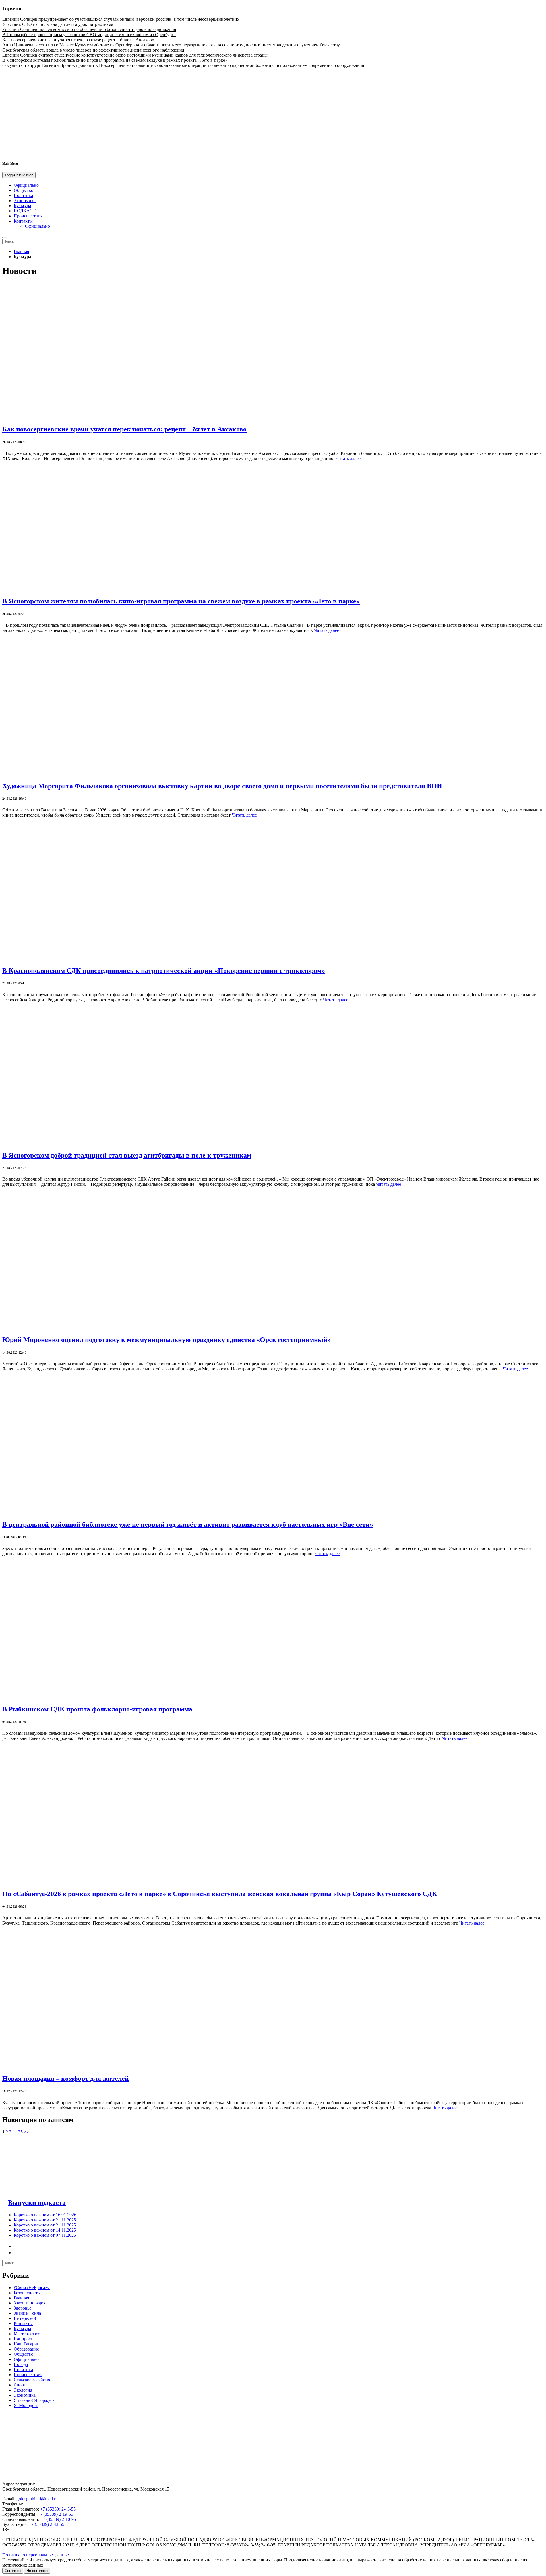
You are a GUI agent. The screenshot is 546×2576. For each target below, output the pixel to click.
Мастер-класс (27, 2334)
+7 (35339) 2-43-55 (58, 2509)
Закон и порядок (30, 2303)
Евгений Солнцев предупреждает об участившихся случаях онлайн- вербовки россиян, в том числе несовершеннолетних (121, 19)
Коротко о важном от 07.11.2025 (45, 2235)
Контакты (23, 221)
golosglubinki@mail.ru (37, 2499)
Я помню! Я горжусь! (35, 2400)
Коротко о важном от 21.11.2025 (45, 2220)
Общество (23, 190)
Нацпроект (24, 2339)
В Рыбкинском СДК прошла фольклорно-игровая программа (97, 1709)
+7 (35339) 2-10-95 (58, 2519)
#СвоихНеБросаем (32, 2288)
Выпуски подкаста (37, 2203)
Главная (21, 251)
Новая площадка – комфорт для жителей (66, 2079)
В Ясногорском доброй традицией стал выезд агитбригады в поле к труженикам (127, 1155)
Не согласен (37, 2571)
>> (26, 2132)
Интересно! (25, 2318)
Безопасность (27, 2293)
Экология (23, 2390)
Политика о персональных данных (36, 2555)
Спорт (20, 2385)
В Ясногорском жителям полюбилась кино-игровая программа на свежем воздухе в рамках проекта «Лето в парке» (115, 60)
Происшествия (28, 216)
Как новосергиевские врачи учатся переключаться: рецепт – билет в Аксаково (78, 40)
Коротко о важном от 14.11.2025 (45, 2230)
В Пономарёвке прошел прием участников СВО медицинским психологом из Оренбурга (89, 35)
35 (20, 2132)
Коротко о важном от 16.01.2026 (45, 2215)
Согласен (13, 2571)
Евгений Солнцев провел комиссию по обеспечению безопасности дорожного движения (89, 29)
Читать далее (348, 458)
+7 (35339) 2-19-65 (55, 2514)
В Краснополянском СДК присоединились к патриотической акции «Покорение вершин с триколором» (164, 971)
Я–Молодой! (26, 2405)
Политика (23, 195)
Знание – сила (27, 2313)
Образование (26, 2349)
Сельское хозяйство (33, 2380)
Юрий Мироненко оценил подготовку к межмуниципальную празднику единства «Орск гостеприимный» (167, 1340)
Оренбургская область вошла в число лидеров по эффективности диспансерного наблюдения (93, 50)
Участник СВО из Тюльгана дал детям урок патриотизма (58, 24)
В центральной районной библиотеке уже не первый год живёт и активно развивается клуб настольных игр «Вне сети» (188, 1524)
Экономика (25, 201)
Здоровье (22, 2308)
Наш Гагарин (27, 2344)
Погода (21, 2364)
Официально (26, 185)
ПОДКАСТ (25, 211)
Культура (22, 206)
